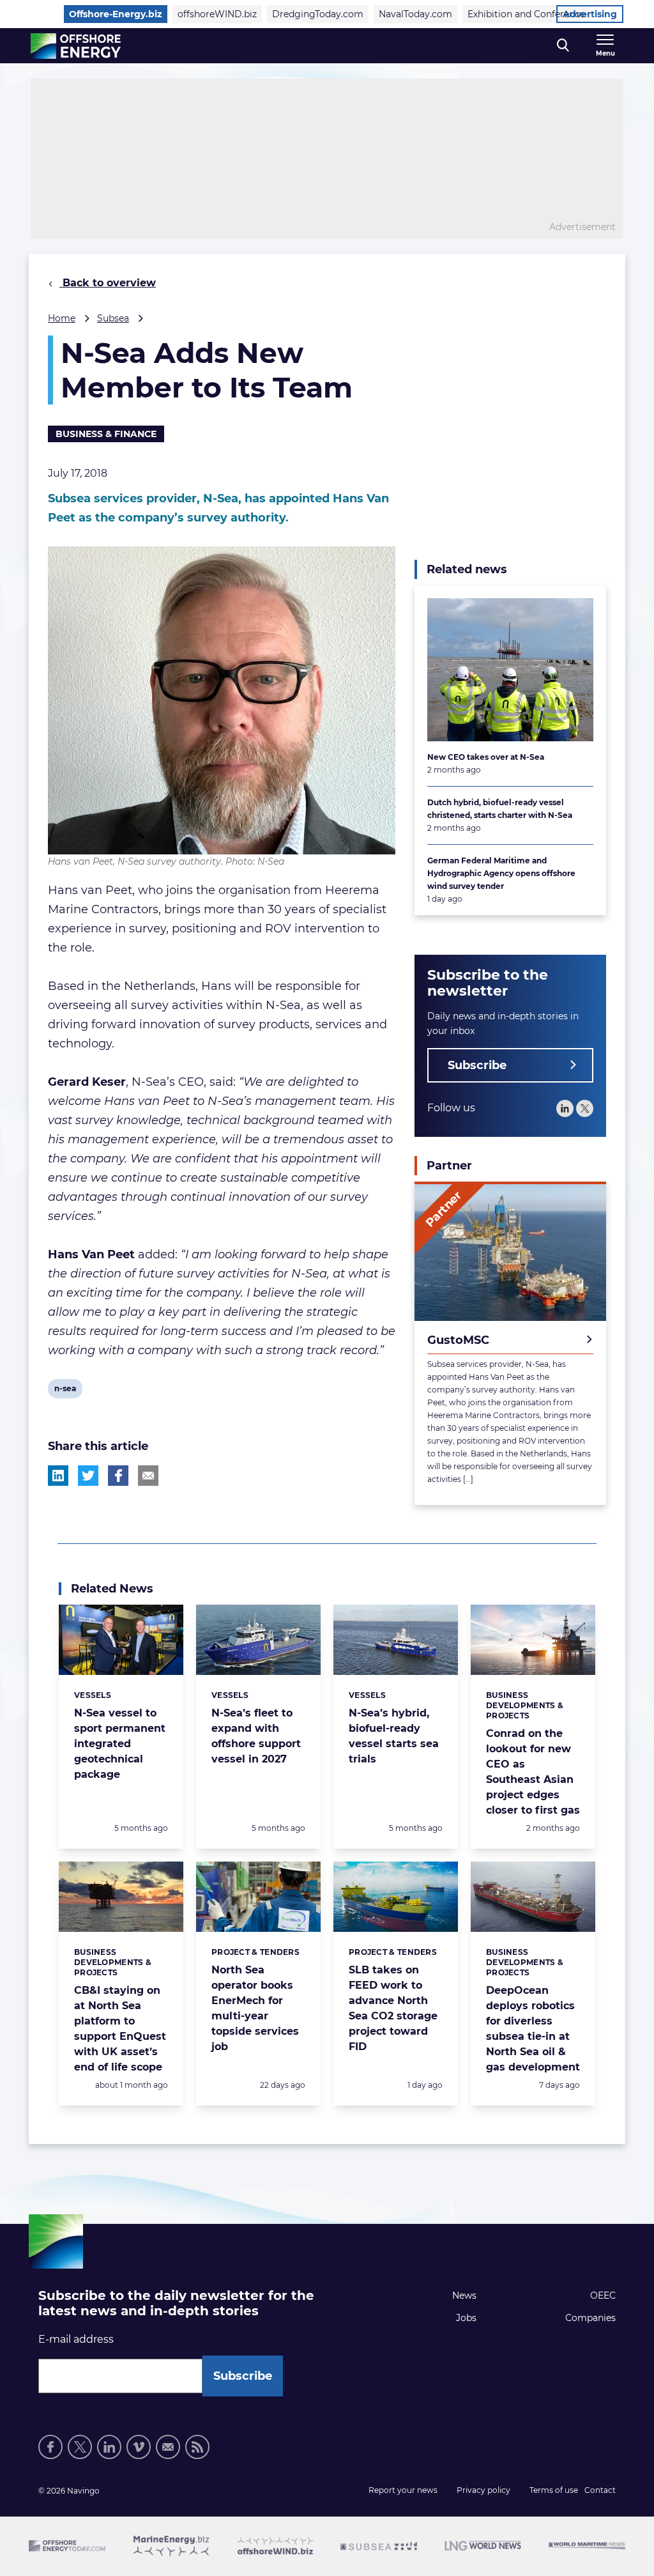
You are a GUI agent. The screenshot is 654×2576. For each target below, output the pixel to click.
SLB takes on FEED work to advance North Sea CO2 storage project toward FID (393, 2008)
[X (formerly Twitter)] (80, 2447)
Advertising (590, 14)
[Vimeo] (139, 2447)
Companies (590, 2318)
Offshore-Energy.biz (116, 14)
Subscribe (477, 1065)
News (464, 2295)
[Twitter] (585, 1108)
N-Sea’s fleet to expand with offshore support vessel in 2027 (256, 1736)
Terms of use (554, 2490)
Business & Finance (106, 434)
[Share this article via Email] (148, 1476)
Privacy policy (483, 2490)
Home (62, 318)
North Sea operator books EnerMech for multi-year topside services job (255, 2008)
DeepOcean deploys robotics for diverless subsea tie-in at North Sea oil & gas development (533, 2029)
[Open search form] (563, 46)
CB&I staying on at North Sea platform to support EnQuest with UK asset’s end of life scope (120, 2029)
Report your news (403, 2490)
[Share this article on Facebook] (118, 1476)
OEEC (603, 2295)
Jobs (466, 2318)
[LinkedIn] (565, 1108)
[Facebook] (50, 2447)
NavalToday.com (415, 14)
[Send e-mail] (168, 2447)
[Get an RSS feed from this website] (197, 2447)
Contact (600, 2490)
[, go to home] (76, 46)
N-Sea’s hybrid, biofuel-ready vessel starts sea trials (394, 1736)
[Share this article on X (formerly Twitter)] (88, 1476)
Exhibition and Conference (526, 14)
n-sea (65, 1391)
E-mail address (76, 2339)
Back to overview (108, 283)
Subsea (113, 318)
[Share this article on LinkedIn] (58, 1476)
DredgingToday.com (318, 14)
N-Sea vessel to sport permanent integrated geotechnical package (120, 1744)
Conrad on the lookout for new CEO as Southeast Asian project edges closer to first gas (533, 1772)
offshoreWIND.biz (217, 14)
